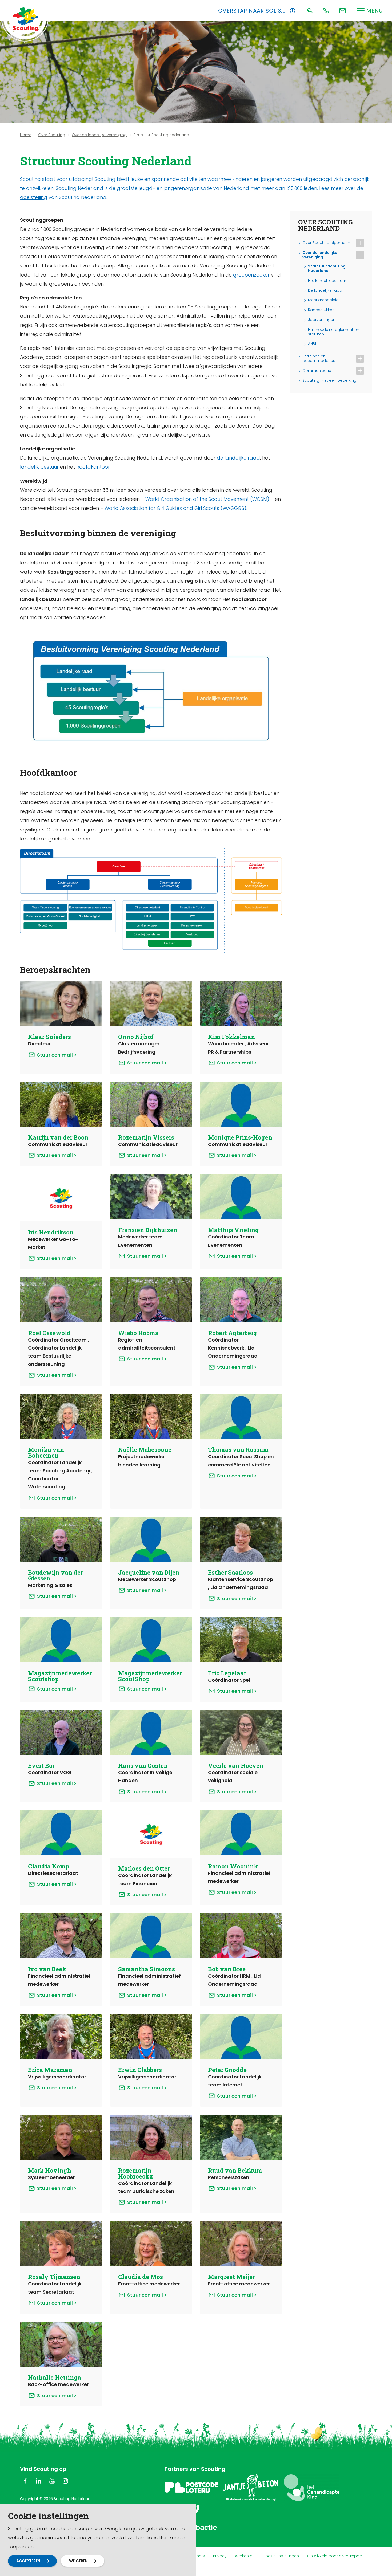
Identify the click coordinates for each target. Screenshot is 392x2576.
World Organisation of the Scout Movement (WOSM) (207, 499)
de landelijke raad (238, 458)
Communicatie (317, 371)
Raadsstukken (321, 310)
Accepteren (28, 2561)
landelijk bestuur (39, 467)
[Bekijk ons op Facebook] (25, 2481)
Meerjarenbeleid (323, 300)
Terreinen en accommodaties (319, 359)
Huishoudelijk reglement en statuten (334, 332)
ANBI (312, 344)
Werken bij (245, 2556)
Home (26, 135)
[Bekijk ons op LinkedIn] (39, 2481)
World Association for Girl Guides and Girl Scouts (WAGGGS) (175, 508)
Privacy (220, 2556)
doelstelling (34, 197)
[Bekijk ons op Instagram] (65, 2481)
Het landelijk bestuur (327, 281)
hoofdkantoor (93, 467)
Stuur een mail (55, 1055)
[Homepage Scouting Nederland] (25, 19)
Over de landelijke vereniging (99, 135)
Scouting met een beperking (329, 381)
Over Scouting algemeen (326, 243)
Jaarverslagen (322, 320)
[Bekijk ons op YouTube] (52, 2481)
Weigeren (78, 2561)
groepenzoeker (251, 275)
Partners (197, 2556)
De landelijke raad (325, 290)
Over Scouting (52, 135)
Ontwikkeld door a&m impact (335, 2556)
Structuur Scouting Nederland (327, 269)
